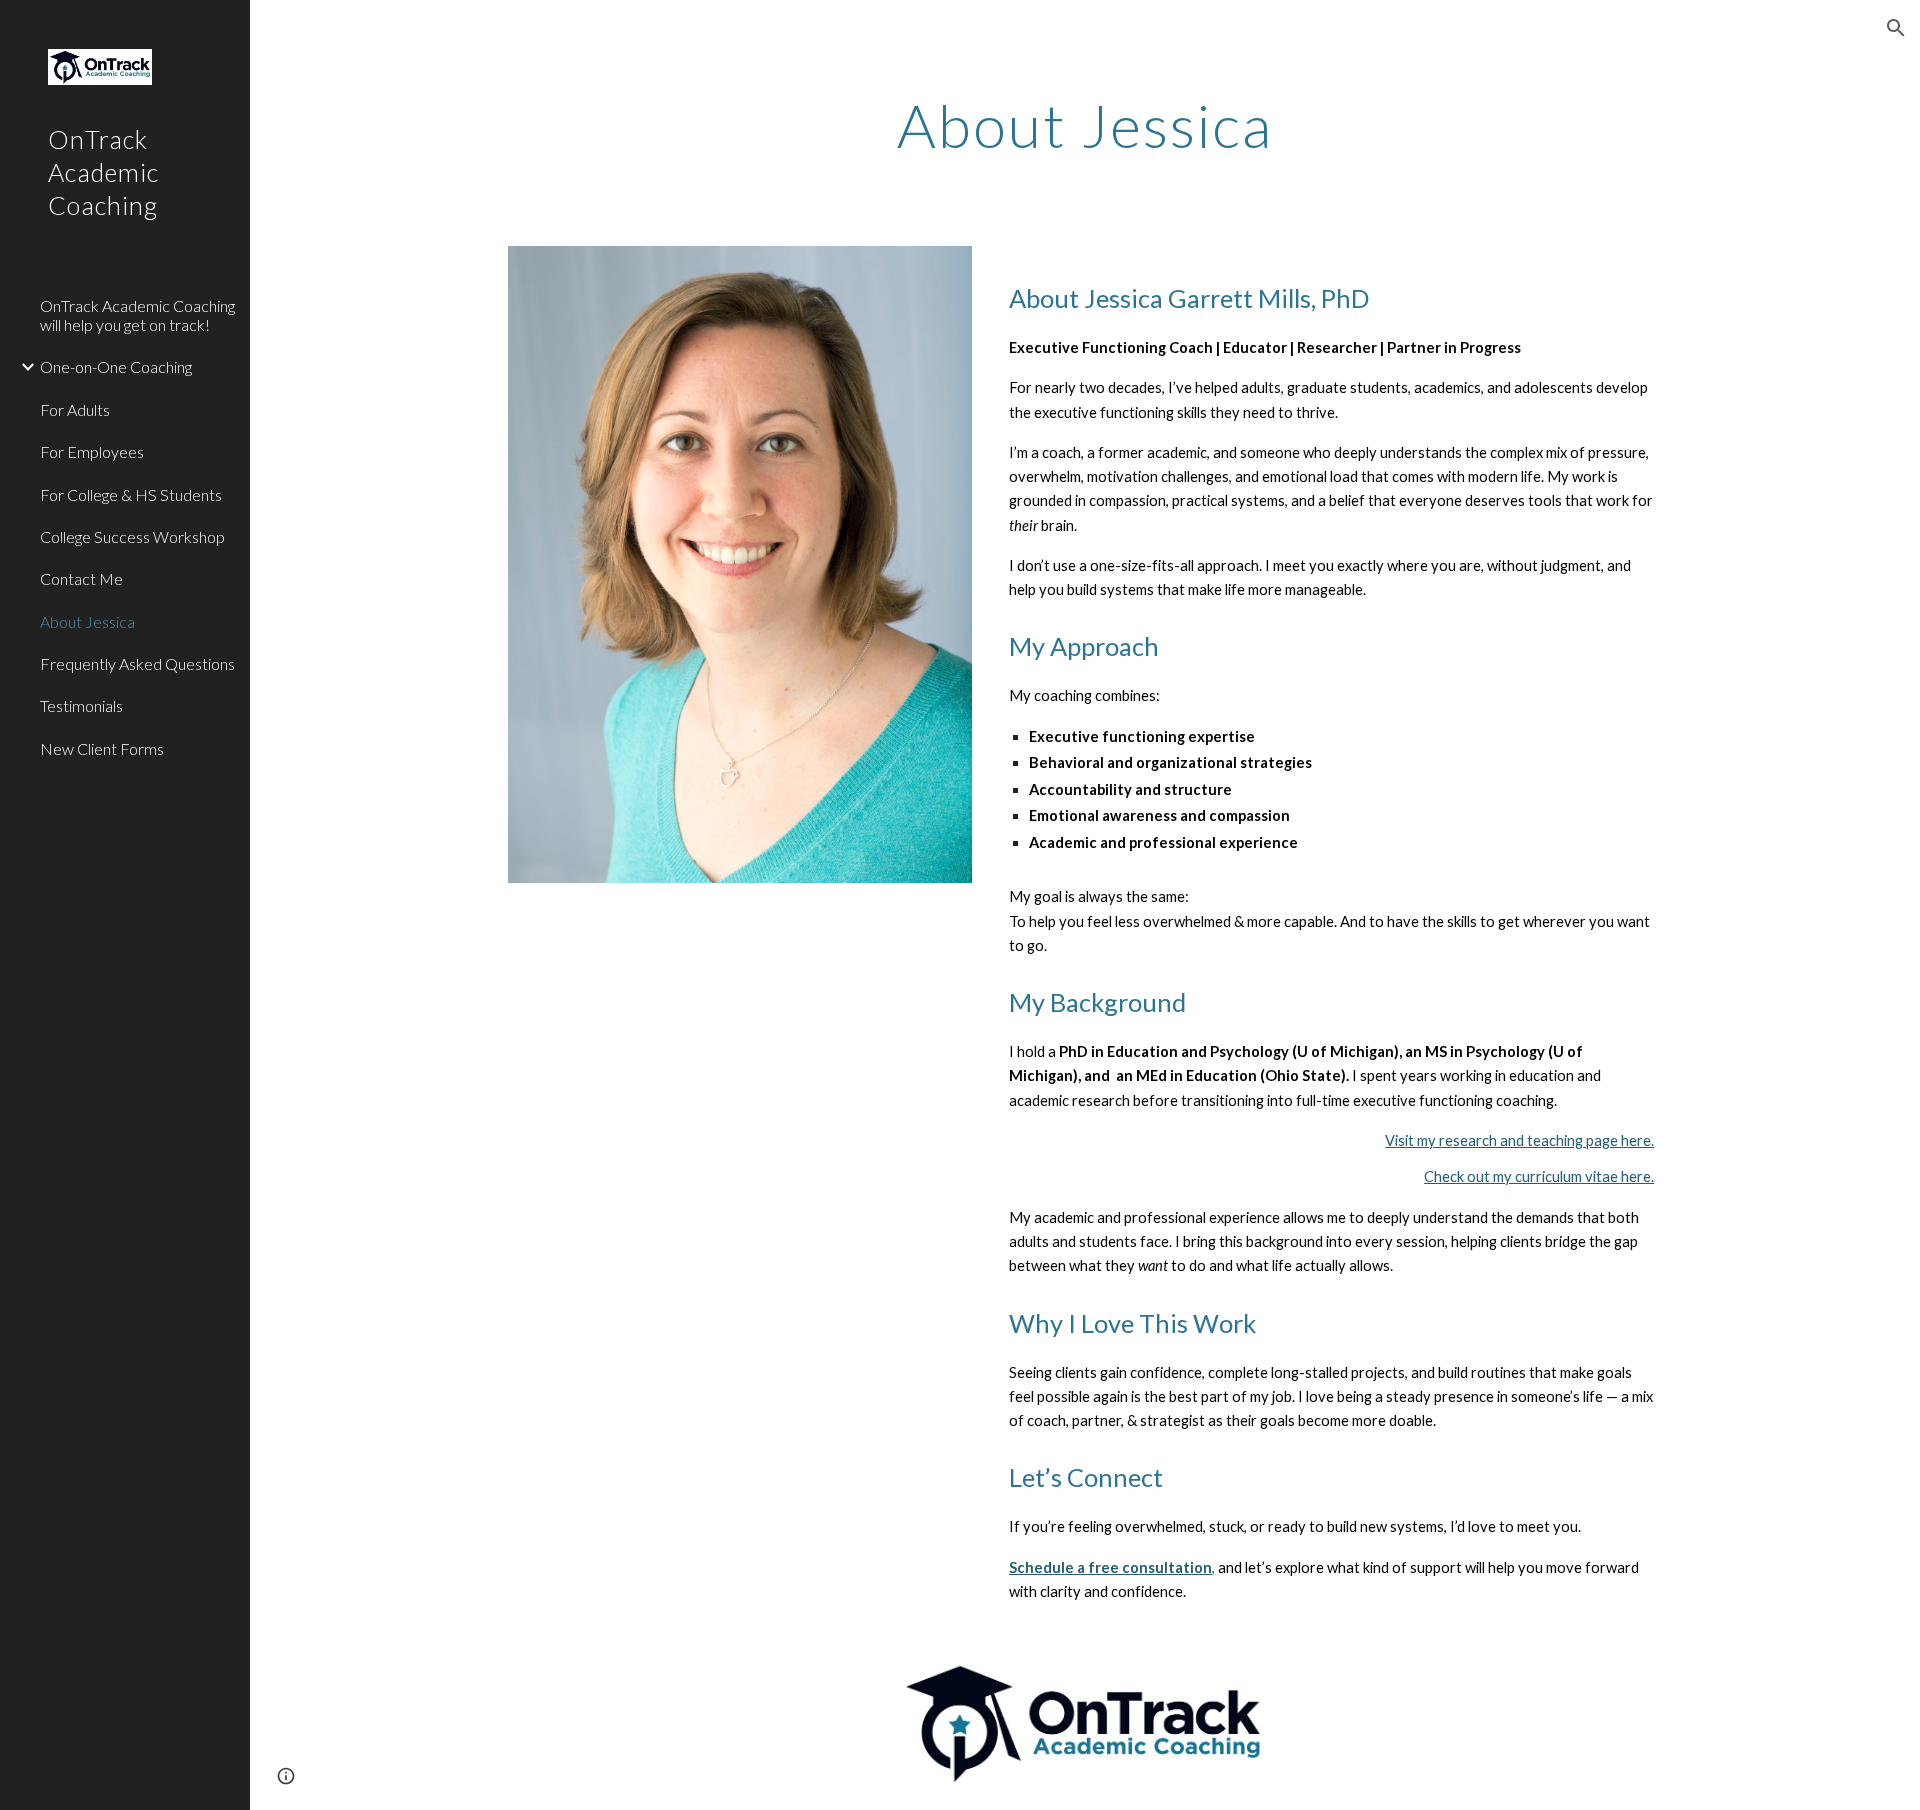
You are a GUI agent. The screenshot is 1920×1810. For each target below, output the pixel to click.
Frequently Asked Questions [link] (137, 663)
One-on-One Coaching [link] (116, 366)
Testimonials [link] (81, 705)
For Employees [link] (92, 451)
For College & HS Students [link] (131, 494)
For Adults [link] (75, 409)
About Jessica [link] (87, 621)
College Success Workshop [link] (132, 536)
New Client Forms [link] (102, 748)
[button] (1896, 28)
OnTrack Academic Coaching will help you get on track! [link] (137, 315)
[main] (1085, 125)
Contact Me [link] (81, 578)
